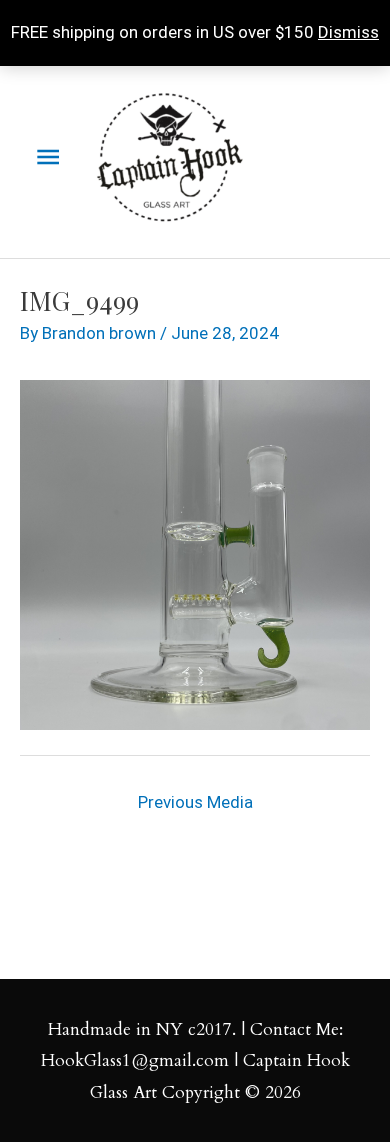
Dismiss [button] (348, 32)
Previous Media (195, 802)
